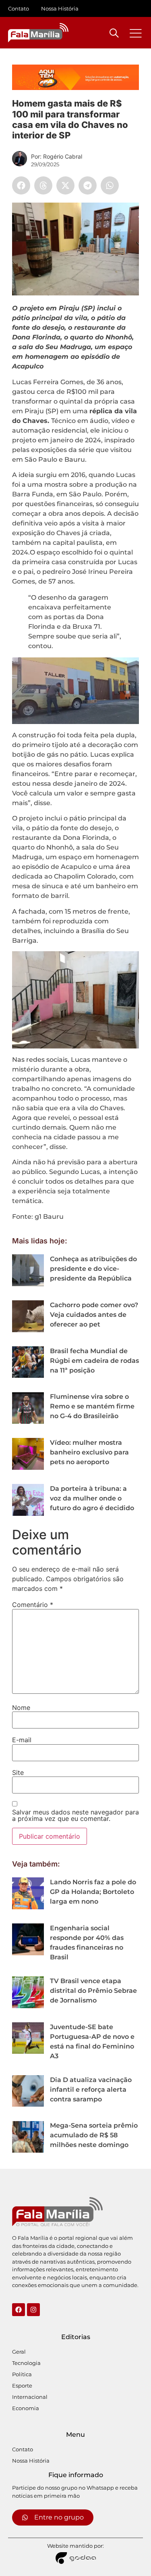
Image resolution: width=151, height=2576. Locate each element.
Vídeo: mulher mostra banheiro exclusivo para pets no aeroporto (89, 1452)
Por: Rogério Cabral (57, 156)
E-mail (22, 1740)
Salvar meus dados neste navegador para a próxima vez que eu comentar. (75, 1815)
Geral (19, 2352)
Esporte (22, 2386)
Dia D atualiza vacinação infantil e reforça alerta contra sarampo (91, 2089)
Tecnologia (26, 2363)
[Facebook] (19, 2310)
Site (18, 1772)
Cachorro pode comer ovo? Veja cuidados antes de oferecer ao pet (94, 1315)
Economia (26, 2408)
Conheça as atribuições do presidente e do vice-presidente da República (93, 1269)
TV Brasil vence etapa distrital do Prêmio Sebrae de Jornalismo (93, 1991)
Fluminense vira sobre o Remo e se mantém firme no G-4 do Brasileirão (92, 1406)
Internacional (30, 2397)
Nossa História (60, 8)
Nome (21, 1708)
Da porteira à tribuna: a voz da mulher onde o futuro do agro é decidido (92, 1498)
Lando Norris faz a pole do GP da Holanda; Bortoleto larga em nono (93, 1892)
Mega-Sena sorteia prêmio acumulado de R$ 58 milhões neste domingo (94, 2135)
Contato (19, 8)
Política (22, 2374)
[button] (21, 185)
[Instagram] (33, 2310)
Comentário (33, 1605)
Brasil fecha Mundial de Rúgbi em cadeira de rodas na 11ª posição (94, 1361)
